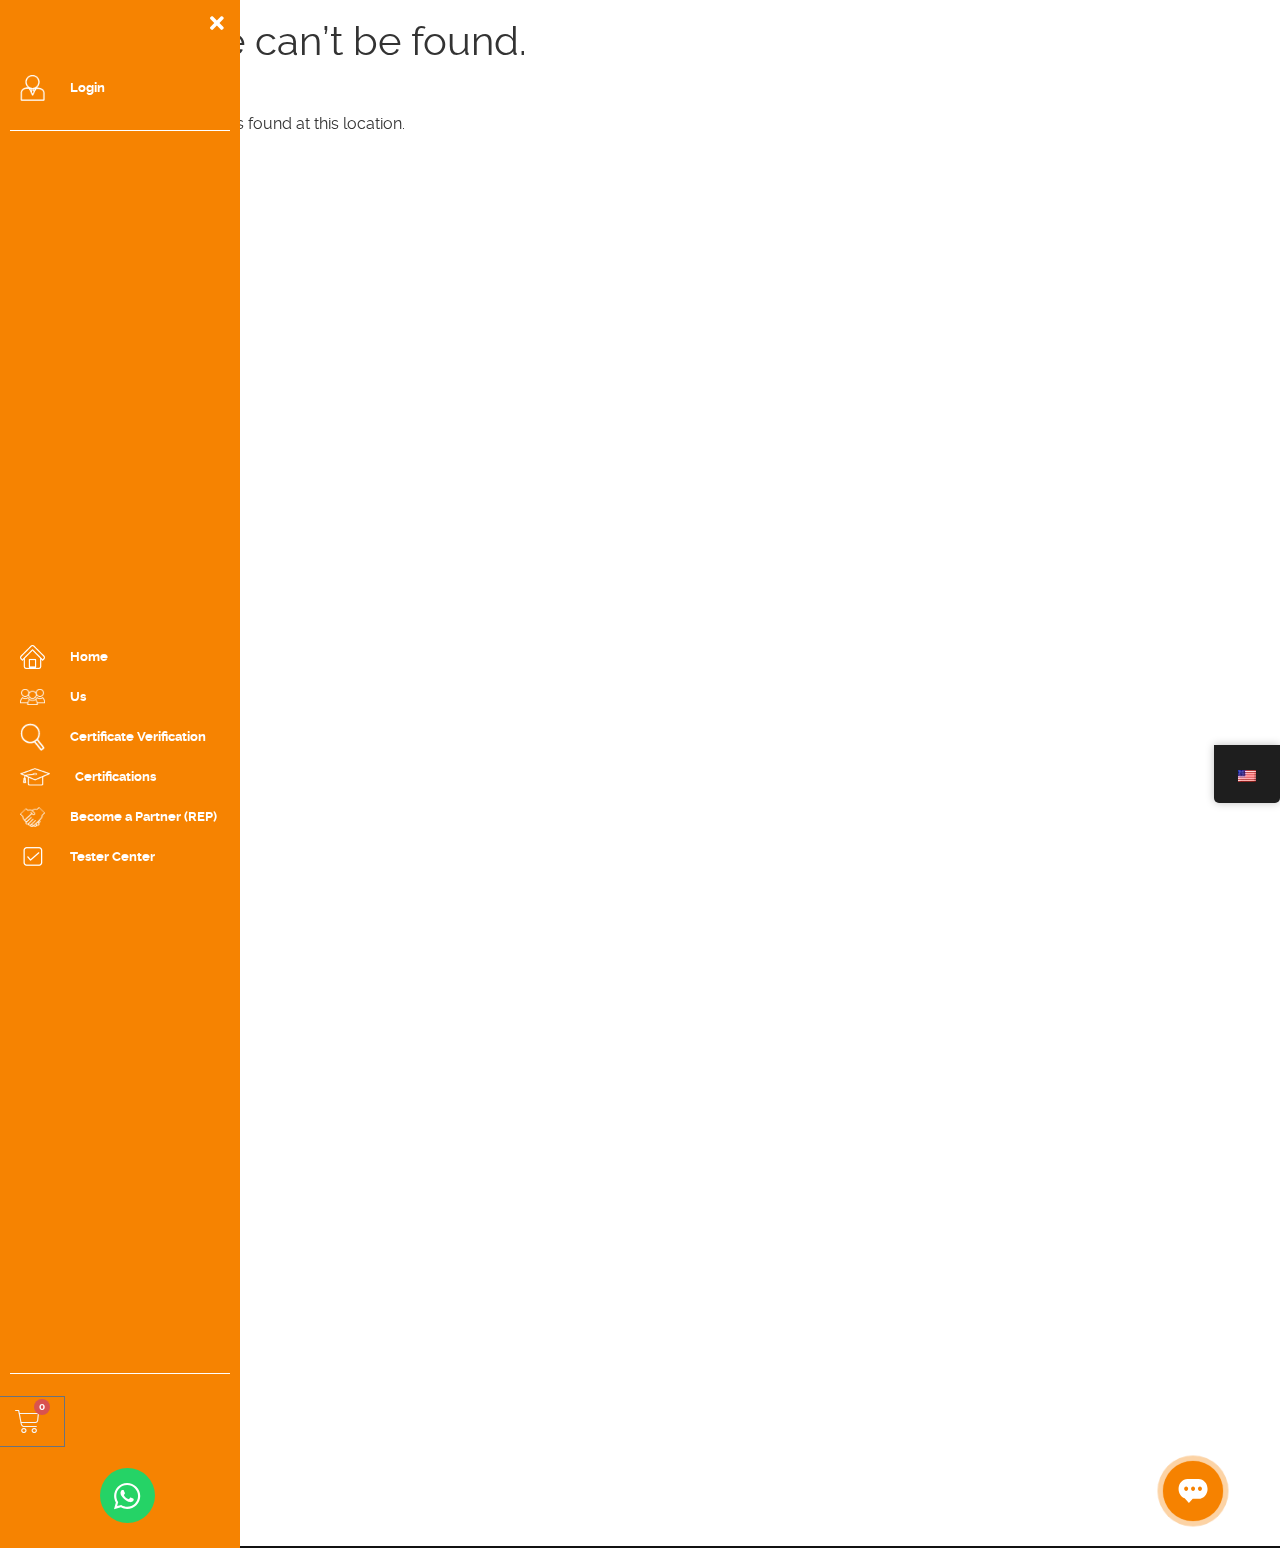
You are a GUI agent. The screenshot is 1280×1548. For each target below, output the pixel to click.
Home (89, 656)
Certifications (115, 776)
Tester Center (112, 856)
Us (78, 696)
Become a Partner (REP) (143, 816)
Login (87, 87)
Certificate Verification (138, 736)
